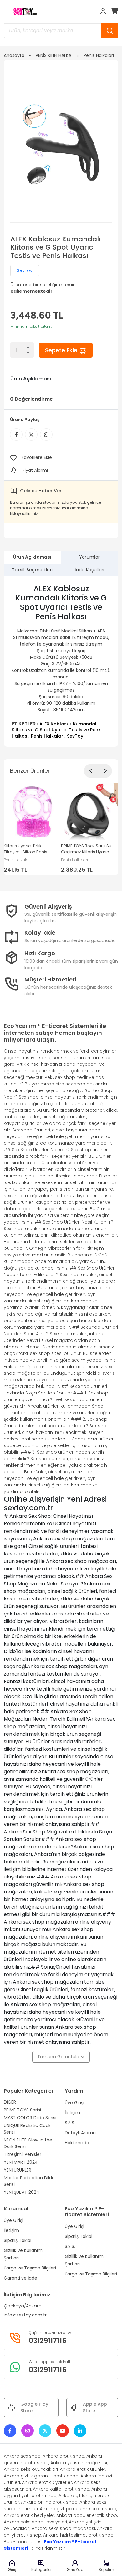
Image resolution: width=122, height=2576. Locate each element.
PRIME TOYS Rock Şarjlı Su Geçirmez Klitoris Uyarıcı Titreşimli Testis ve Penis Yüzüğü (86, 849)
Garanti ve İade (20, 2278)
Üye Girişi (74, 2103)
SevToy (25, 270)
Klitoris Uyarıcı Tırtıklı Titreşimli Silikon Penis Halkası (25, 849)
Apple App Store (95, 2407)
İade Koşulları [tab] (89, 570)
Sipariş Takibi (18, 2240)
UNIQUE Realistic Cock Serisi (27, 2129)
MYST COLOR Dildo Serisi (30, 2118)
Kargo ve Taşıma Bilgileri (30, 2268)
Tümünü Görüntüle (59, 2057)
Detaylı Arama (80, 2133)
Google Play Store (34, 2407)
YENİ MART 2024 (21, 2162)
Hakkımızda (77, 2143)
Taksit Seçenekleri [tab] (32, 570)
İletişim (72, 2113)
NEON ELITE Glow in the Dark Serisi (28, 2143)
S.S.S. (70, 2123)
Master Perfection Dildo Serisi (29, 2181)
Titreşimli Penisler (23, 2154)
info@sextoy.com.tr (25, 2315)
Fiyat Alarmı (35, 470)
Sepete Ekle (62, 350)
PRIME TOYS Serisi (22, 2110)
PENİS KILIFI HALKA (53, 55)
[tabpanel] (61, 662)
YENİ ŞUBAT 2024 (22, 2192)
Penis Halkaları (99, 55)
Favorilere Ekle (37, 457)
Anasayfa (14, 55)
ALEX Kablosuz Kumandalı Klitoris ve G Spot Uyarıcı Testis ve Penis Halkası (57, 730)
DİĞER (10, 2102)
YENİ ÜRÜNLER (18, 2170)
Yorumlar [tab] (90, 557)
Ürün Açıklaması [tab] (32, 557)
